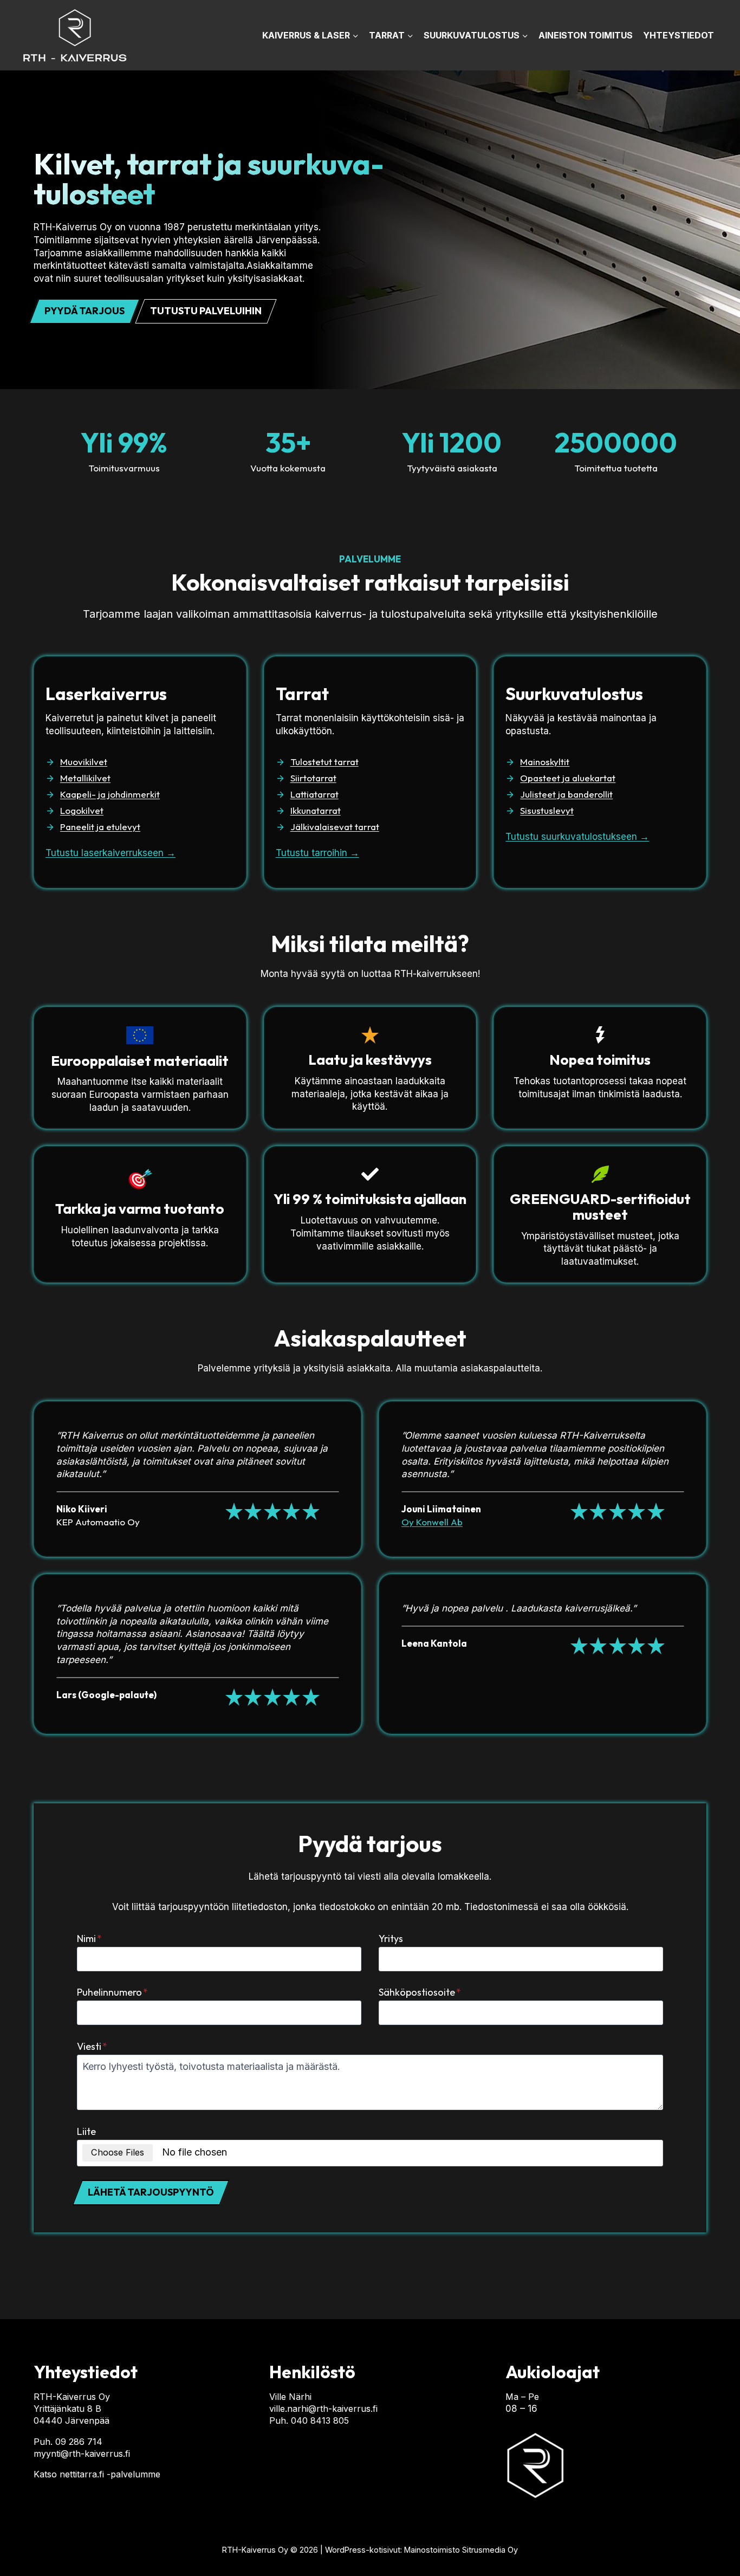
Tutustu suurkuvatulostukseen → (577, 837)
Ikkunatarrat (316, 810)
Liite (86, 2131)
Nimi (89, 1939)
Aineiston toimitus (586, 35)
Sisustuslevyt (547, 810)
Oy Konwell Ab (432, 1522)
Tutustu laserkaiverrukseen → (111, 853)
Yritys (391, 1939)
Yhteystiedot (679, 35)
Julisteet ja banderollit (566, 794)
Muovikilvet (84, 762)
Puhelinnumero (112, 1992)
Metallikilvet (85, 778)
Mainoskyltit (545, 762)
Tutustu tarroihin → (317, 853)
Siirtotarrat (313, 778)
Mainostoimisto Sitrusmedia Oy (461, 2550)
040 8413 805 (320, 2420)
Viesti (92, 2046)
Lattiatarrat (314, 794)
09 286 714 (79, 2442)
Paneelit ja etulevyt (100, 827)
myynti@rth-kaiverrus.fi (82, 2454)
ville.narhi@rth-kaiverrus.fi (323, 2409)
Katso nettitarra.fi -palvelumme (97, 2474)
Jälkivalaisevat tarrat (335, 827)
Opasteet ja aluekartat (568, 778)
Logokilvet (82, 810)
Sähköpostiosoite (420, 1992)
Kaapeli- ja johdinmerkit (110, 794)
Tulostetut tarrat (324, 762)
